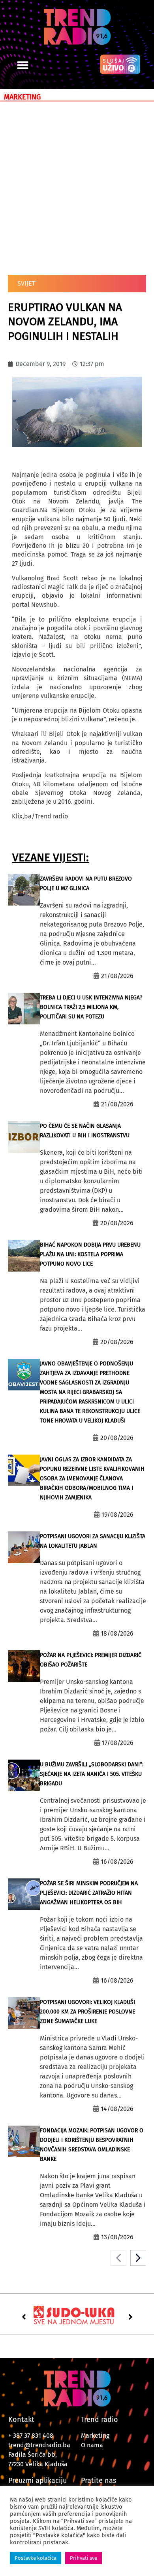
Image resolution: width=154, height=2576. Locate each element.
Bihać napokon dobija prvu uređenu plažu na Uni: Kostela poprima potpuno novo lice (90, 1254)
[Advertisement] (77, 187)
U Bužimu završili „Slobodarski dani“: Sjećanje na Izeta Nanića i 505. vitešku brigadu (92, 1774)
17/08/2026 (118, 1743)
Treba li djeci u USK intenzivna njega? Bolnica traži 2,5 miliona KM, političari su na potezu (91, 1007)
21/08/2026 (117, 976)
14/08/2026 (117, 2109)
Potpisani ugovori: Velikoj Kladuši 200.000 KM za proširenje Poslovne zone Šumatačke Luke (87, 2012)
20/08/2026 (117, 1223)
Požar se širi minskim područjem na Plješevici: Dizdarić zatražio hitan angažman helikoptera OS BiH (89, 1893)
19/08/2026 (117, 1515)
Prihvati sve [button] (84, 2558)
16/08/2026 (117, 1862)
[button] (23, 65)
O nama (92, 2445)
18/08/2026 (117, 1633)
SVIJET (26, 283)
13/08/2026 (117, 2237)
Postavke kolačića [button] (36, 2558)
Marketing (95, 2436)
